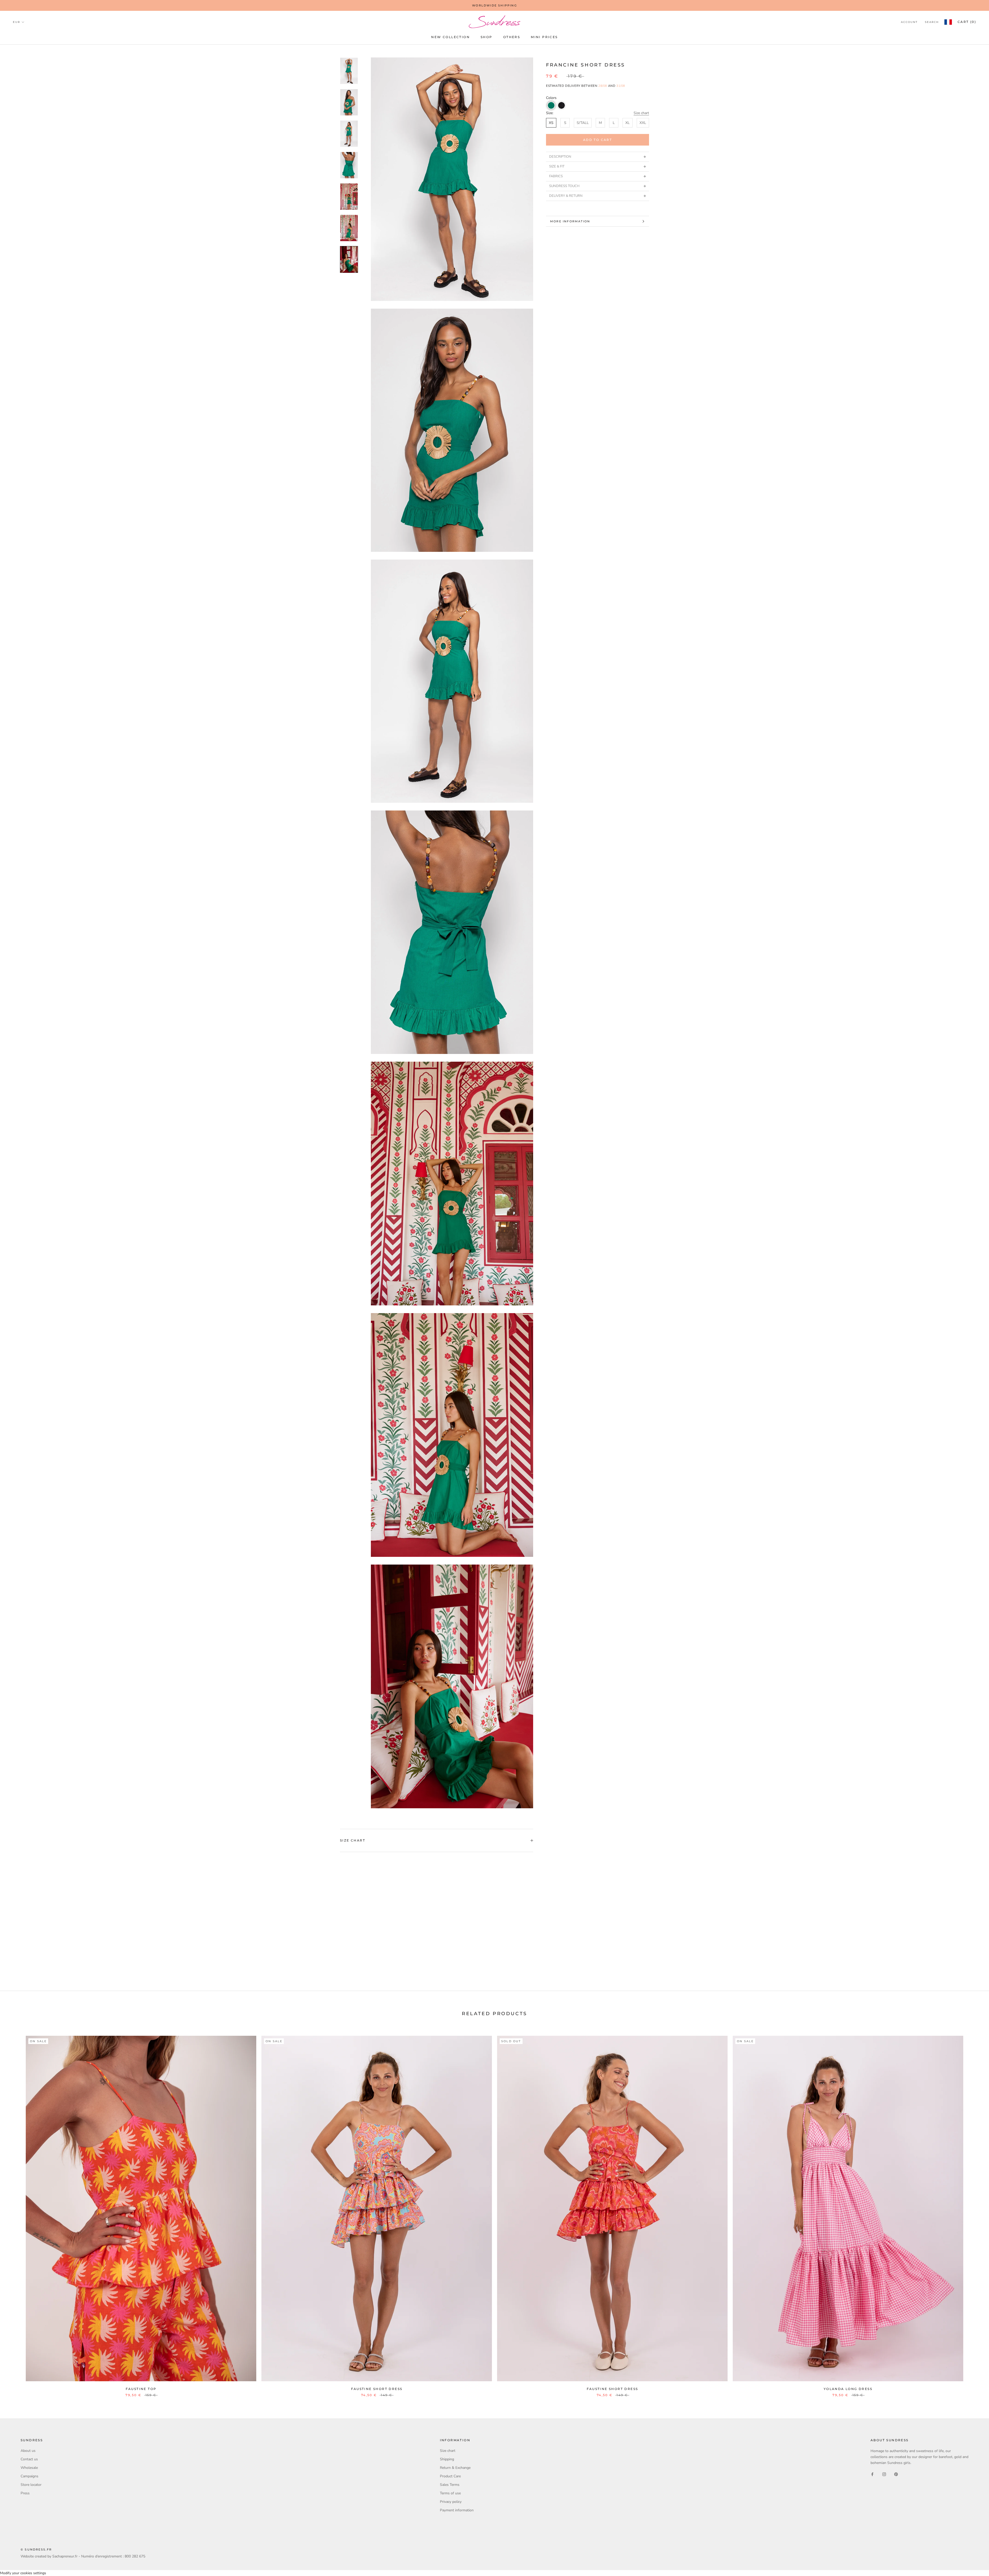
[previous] (16, 2211)
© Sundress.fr (36, 2549)
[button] (551, 105)
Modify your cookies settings (23, 2573)
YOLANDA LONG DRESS (848, 2389)
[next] (973, 2211)
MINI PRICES (544, 37)
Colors (551, 98)
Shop (487, 37)
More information (570, 221)
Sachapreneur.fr (65, 2556)
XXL (643, 123)
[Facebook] (872, 2474)
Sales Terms (450, 2485)
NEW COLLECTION (450, 37)
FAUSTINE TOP (141, 2389)
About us (28, 2451)
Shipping (447, 2459)
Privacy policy (451, 2502)
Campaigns (29, 2476)
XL (628, 123)
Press (25, 2493)
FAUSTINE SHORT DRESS (377, 2389)
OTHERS (512, 37)
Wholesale (29, 2468)
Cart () (967, 22)
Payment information (457, 2510)
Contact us (29, 2459)
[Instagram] (884, 2474)
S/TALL (583, 123)
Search (932, 22)
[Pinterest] (896, 2474)
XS (551, 123)
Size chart (641, 113)
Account (909, 22)
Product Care (450, 2476)
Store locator (31, 2485)
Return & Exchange (455, 2468)
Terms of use (450, 2493)
